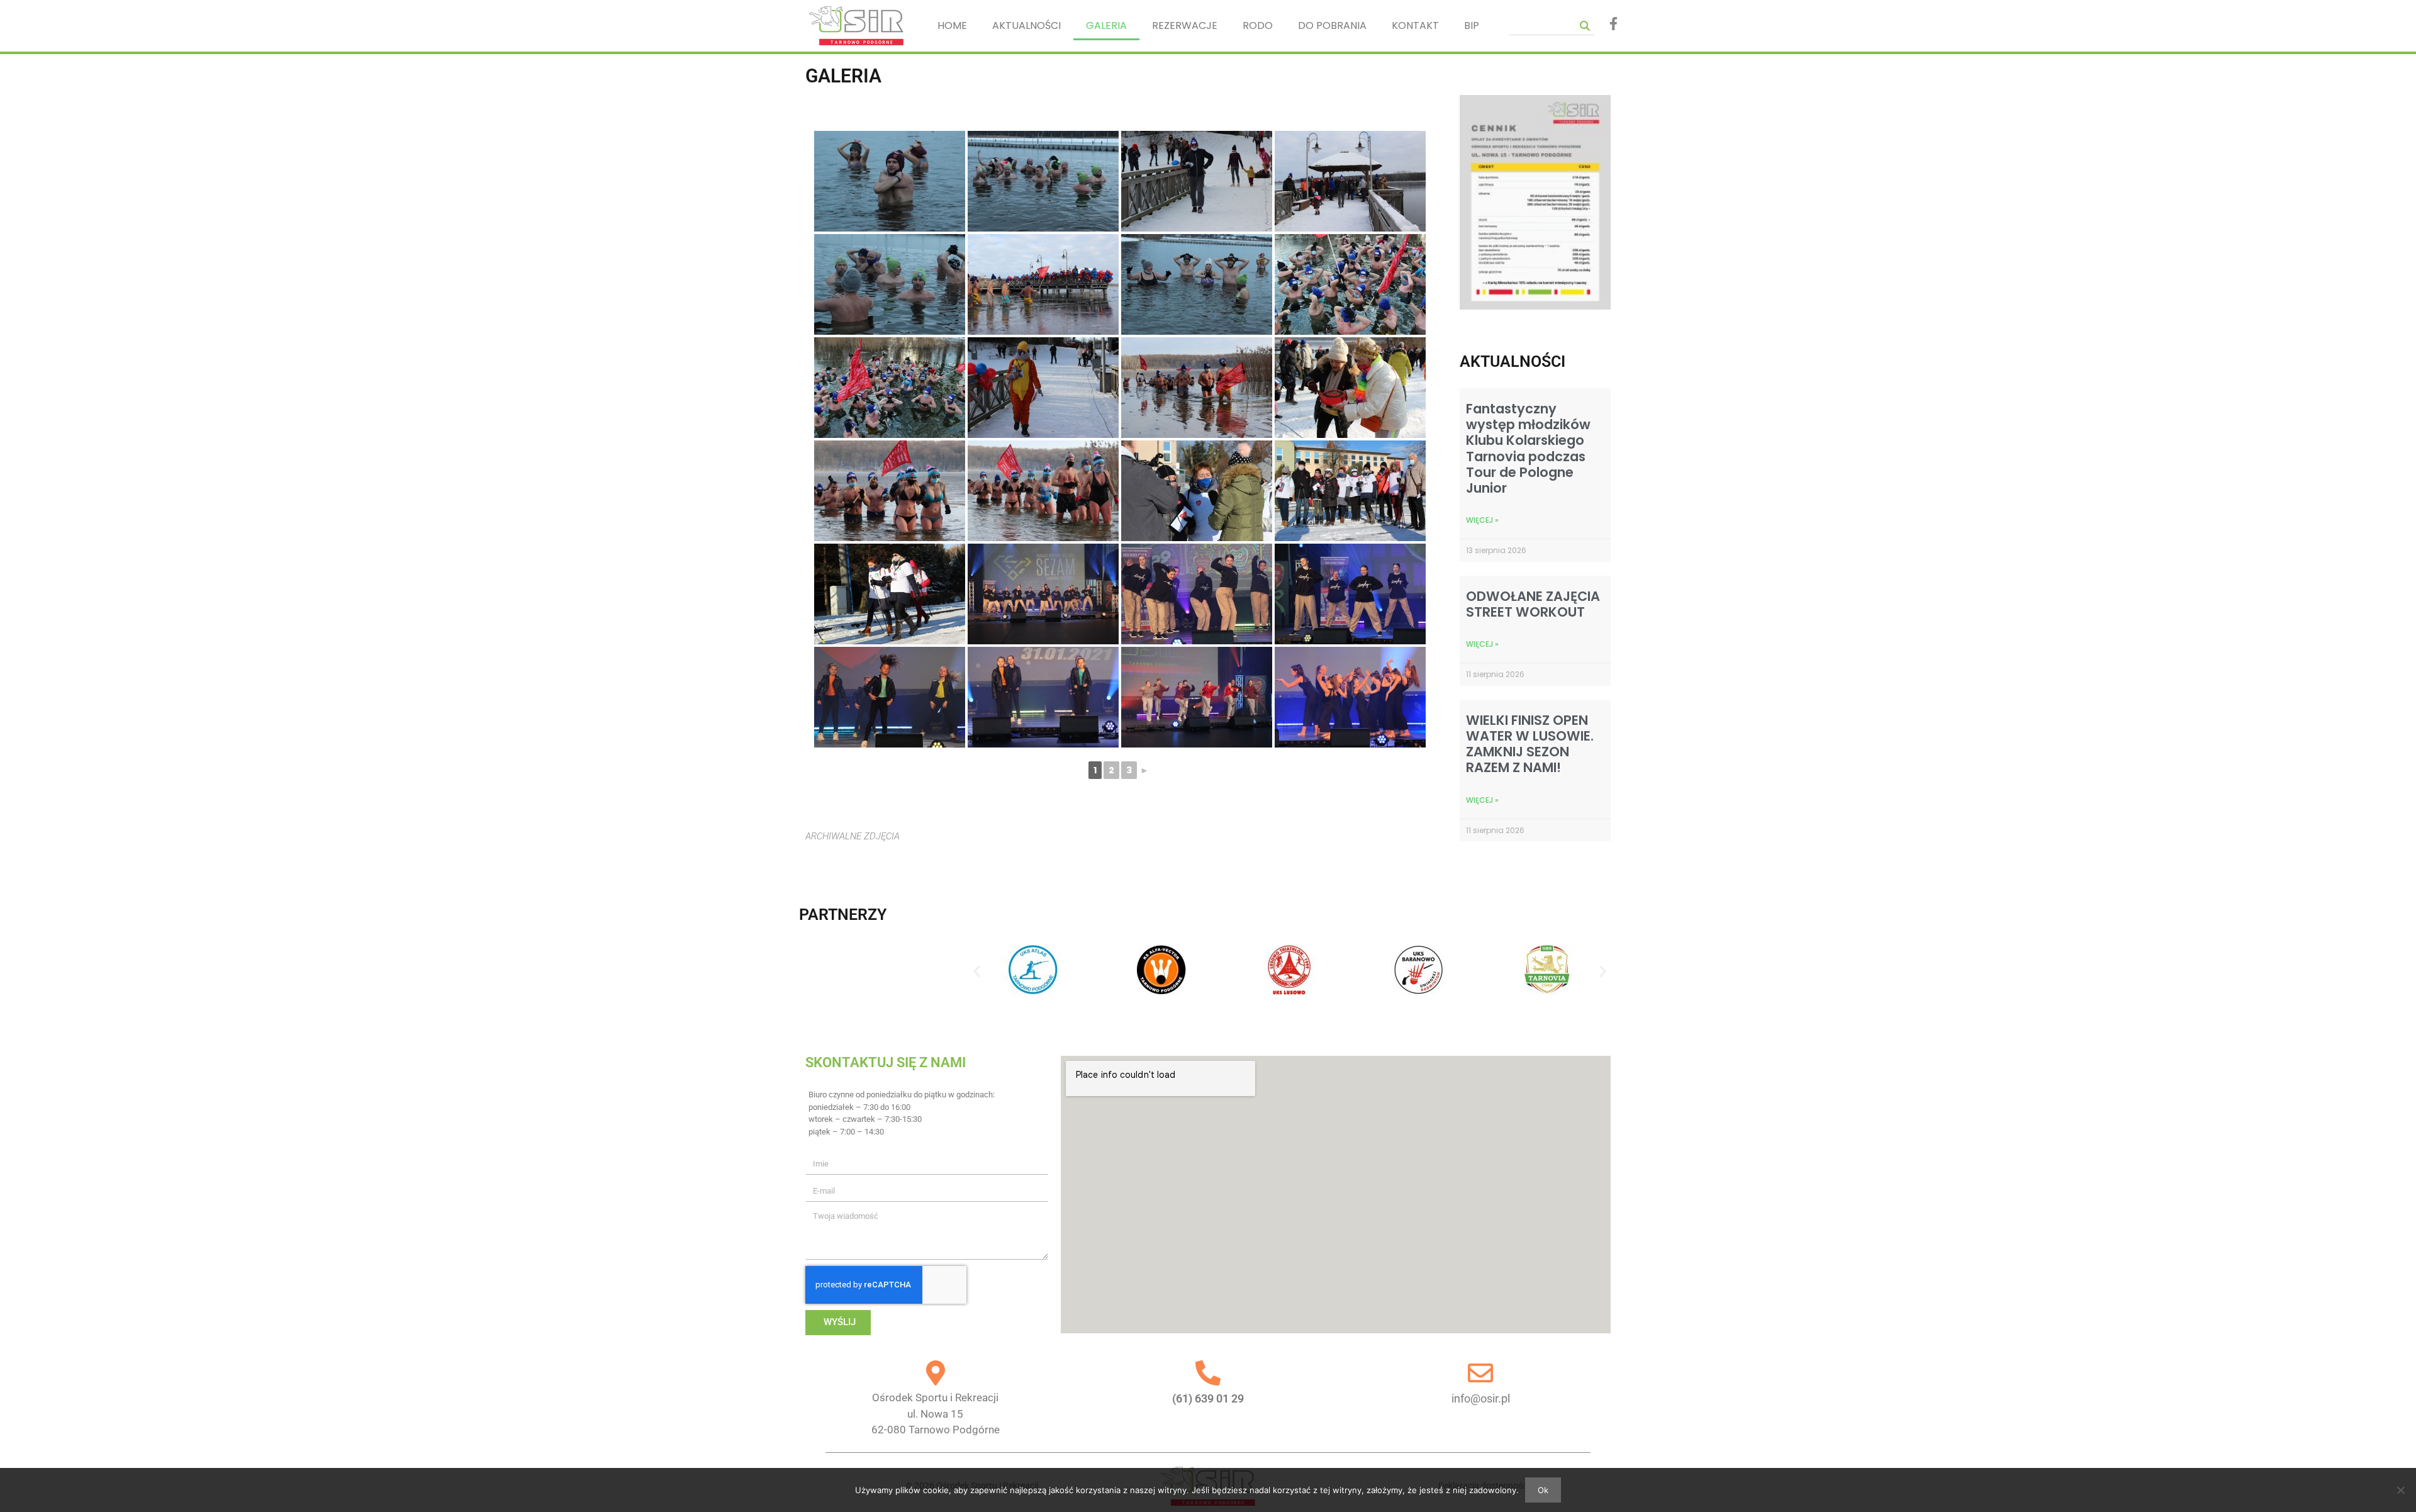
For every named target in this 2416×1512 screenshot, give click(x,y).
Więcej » (1482, 520)
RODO (1258, 25)
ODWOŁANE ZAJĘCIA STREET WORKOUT (1533, 604)
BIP (1472, 25)
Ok (1543, 1490)
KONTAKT (1415, 25)
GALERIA (1106, 25)
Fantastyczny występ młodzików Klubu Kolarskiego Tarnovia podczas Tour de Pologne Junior (1528, 448)
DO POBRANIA (1332, 25)
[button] (977, 972)
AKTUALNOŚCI (1026, 25)
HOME (952, 25)
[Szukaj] (1585, 25)
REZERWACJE (1185, 25)
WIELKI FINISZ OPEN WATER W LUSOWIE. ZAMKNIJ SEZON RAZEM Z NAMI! (1530, 744)
